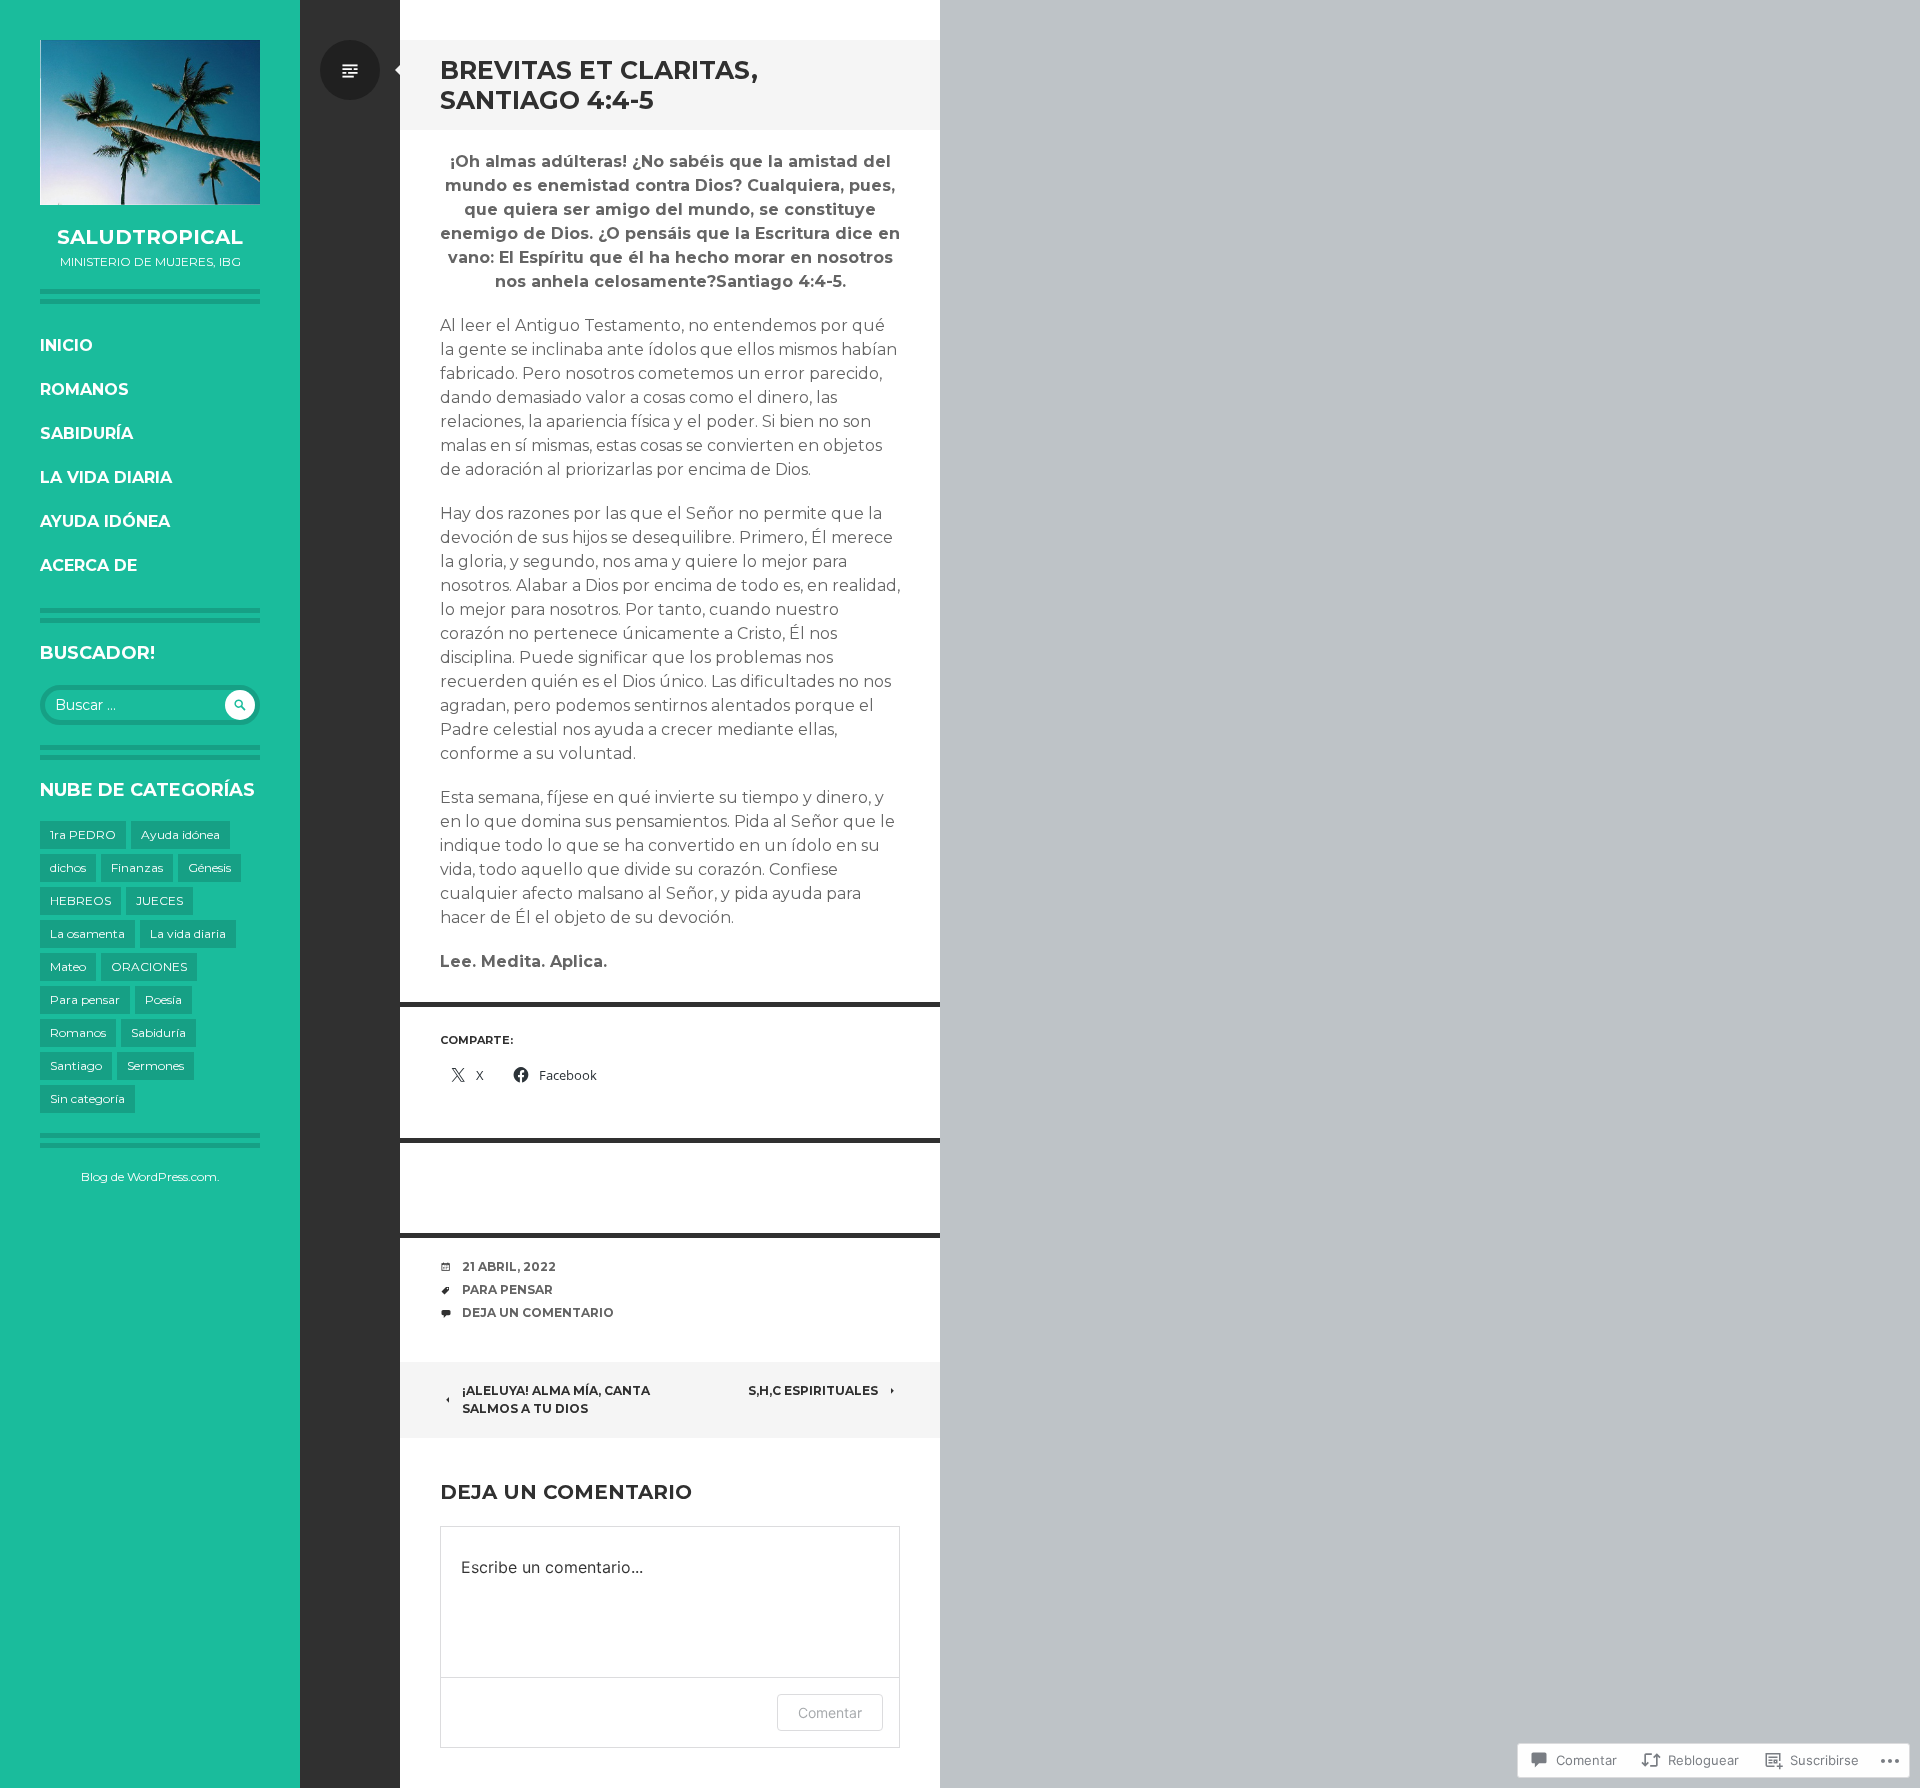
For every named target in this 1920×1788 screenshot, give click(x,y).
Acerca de (88, 565)
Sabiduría (86, 433)
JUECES (159, 900)
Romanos (84, 389)
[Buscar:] (150, 705)
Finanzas (137, 867)
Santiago (76, 1065)
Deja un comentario (538, 1312)
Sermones (155, 1065)
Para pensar (85, 999)
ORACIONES (149, 966)
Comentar (830, 1712)
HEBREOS (80, 900)
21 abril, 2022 (509, 1266)
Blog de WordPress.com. (150, 1176)
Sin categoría (87, 1098)
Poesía (163, 999)
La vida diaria (106, 477)
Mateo (68, 966)
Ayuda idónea (105, 521)
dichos (68, 867)
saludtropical (150, 237)
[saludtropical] (150, 122)
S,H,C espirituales (813, 1390)
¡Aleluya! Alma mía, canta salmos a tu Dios (556, 1399)
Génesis (209, 867)
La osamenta (87, 933)
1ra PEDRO (83, 834)
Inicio (66, 345)
